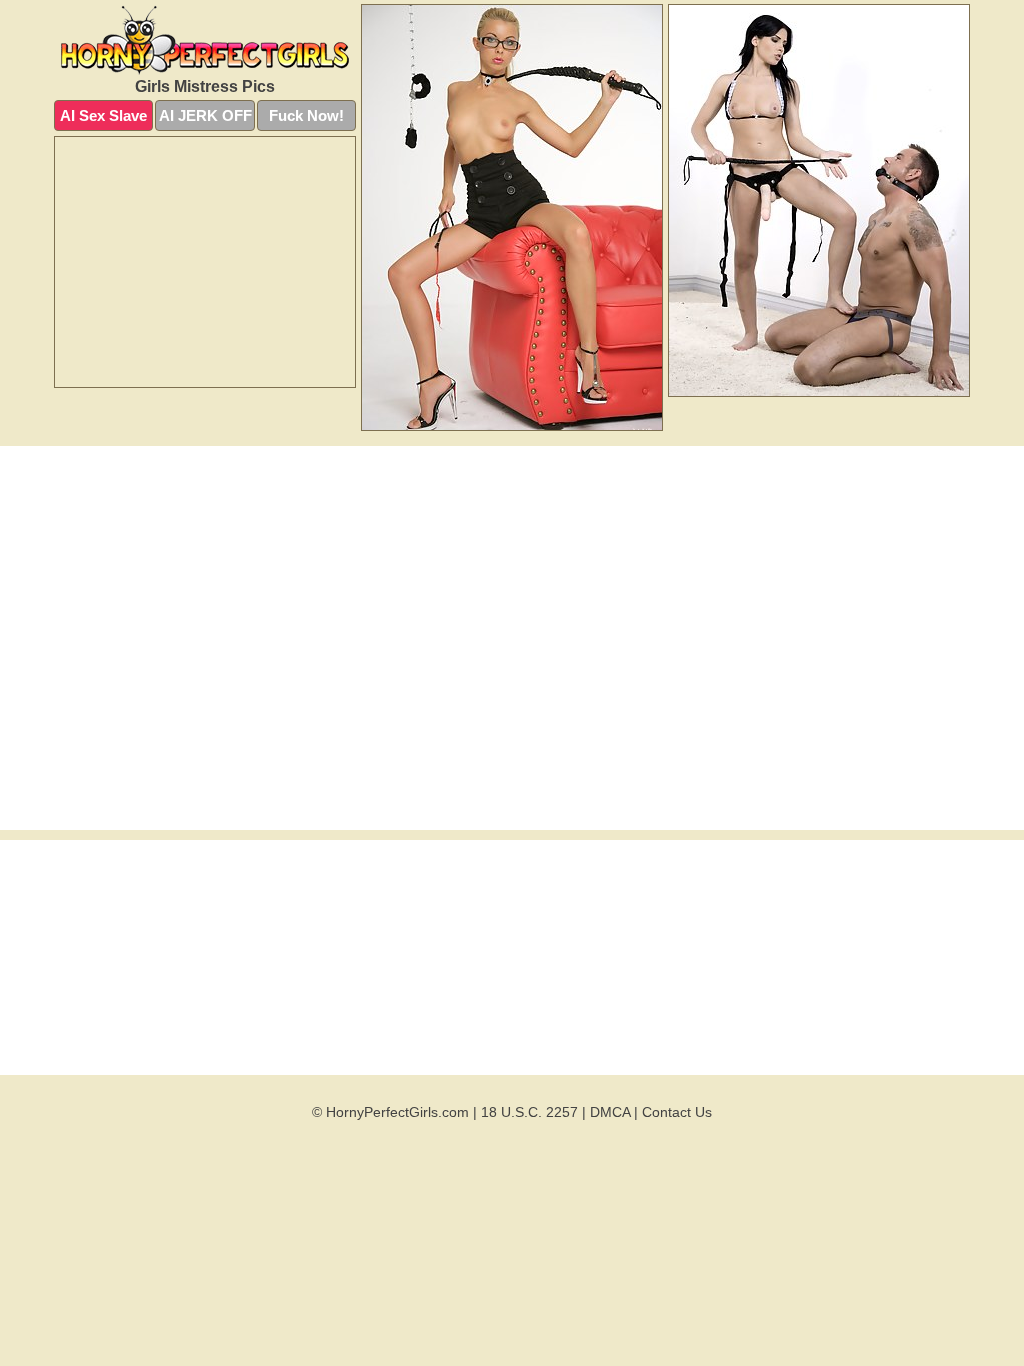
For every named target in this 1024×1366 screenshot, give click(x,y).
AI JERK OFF (205, 115)
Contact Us (677, 1112)
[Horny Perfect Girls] (205, 39)
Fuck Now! (306, 115)
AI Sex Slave (103, 115)
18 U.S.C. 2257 (529, 1112)
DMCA (610, 1112)
